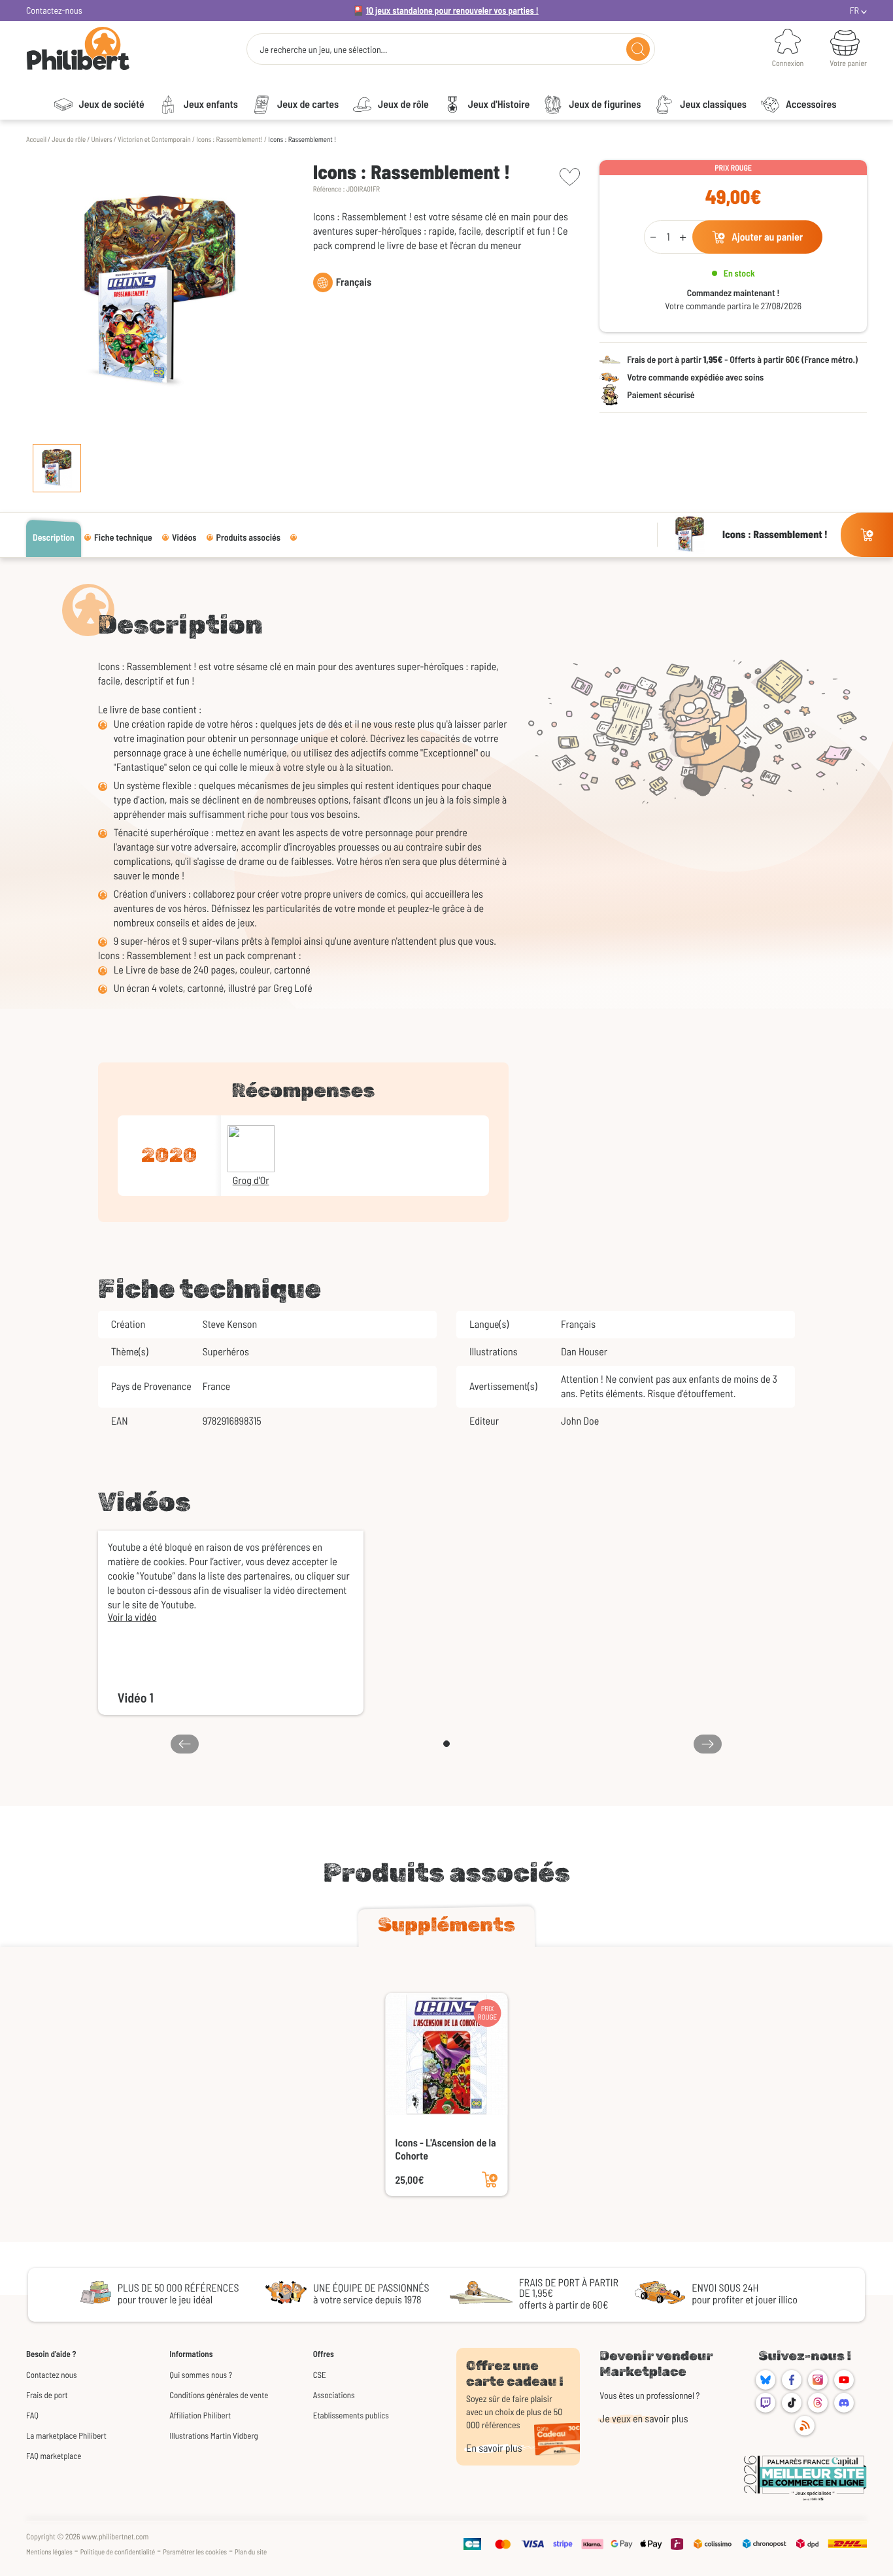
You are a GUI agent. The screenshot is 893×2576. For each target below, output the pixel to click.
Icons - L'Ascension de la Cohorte (446, 2149)
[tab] (446, 1927)
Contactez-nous (54, 10)
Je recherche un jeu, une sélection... (323, 50)
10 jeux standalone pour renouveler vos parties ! (452, 10)
